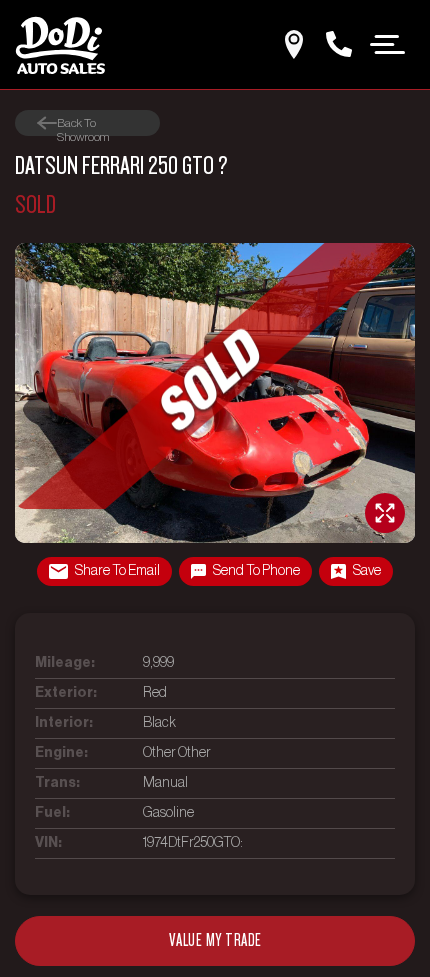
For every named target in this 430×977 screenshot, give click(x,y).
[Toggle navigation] (388, 43)
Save (367, 571)
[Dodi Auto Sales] (60, 44)
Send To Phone (256, 571)
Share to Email (117, 571)
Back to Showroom (83, 123)
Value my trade (215, 940)
